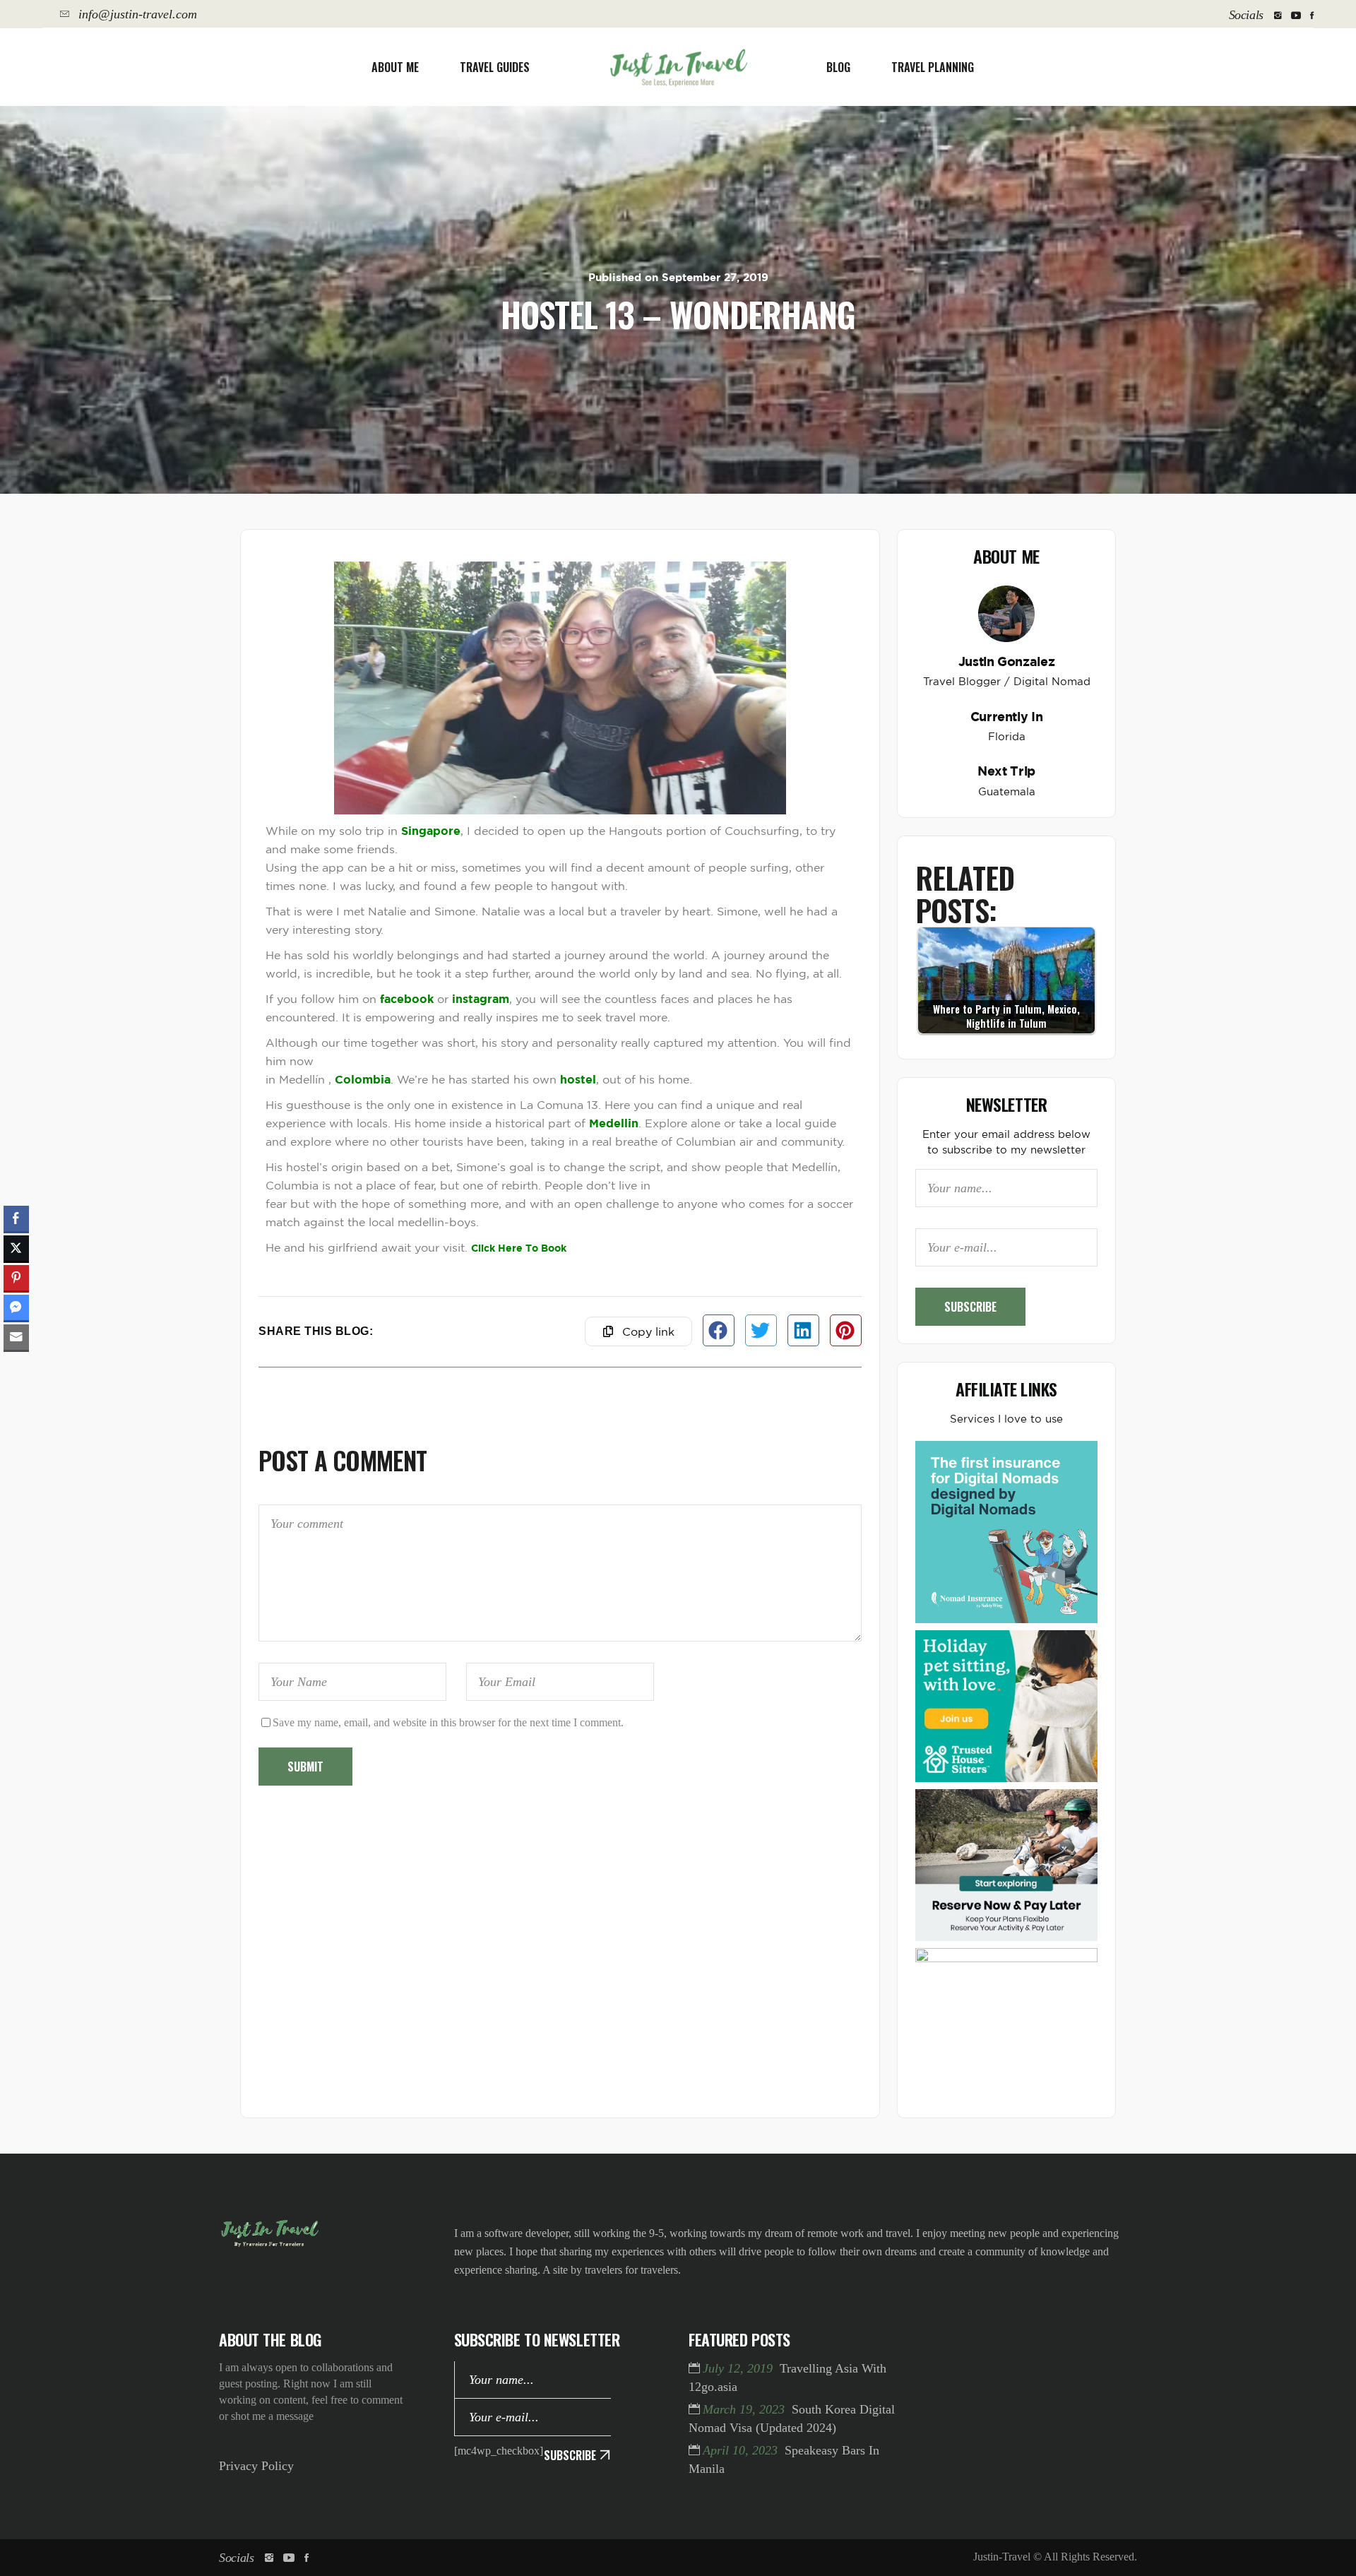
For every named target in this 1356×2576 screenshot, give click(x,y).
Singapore (431, 831)
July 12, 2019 (739, 2368)
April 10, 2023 (742, 2450)
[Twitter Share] (16, 1248)
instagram (481, 999)
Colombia (363, 1079)
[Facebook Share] (16, 1218)
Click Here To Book (519, 1248)
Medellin (614, 1123)
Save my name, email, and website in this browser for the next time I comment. (448, 1722)
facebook (407, 999)
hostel (578, 1079)
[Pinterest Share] (16, 1278)
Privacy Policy (256, 2466)
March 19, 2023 (745, 2409)
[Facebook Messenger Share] (16, 1307)
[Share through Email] (16, 1337)
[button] (719, 1330)
